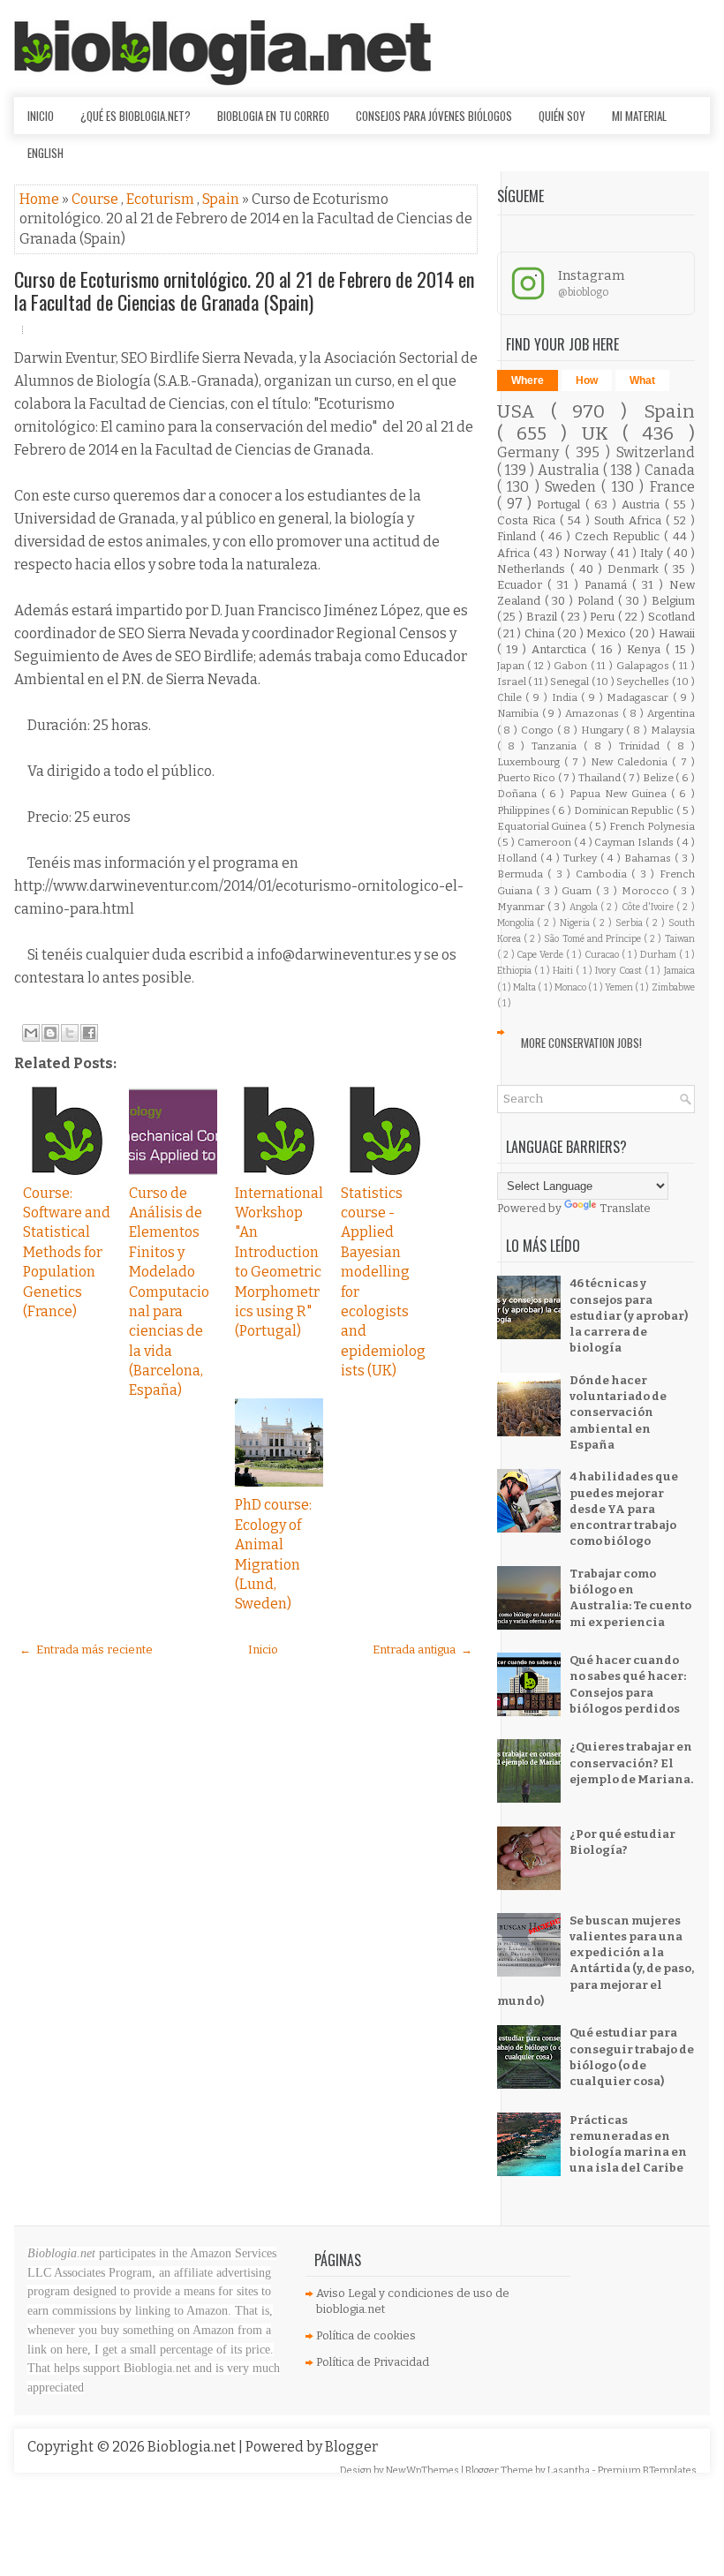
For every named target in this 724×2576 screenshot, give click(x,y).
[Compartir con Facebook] (89, 1033)
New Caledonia (631, 762)
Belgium (673, 601)
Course (96, 199)
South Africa (630, 520)
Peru (604, 617)
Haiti (564, 971)
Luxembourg (531, 762)
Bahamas (649, 858)
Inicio (41, 116)
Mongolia (517, 923)
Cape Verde (541, 955)
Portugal (561, 505)
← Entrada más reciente (86, 1650)
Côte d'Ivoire (649, 907)
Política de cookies (366, 2335)
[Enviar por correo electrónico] (31, 1033)
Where (528, 380)
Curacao (603, 955)
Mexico (607, 633)
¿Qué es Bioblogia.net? (136, 116)
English (45, 153)
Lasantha (569, 2471)
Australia (570, 470)
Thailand (601, 778)
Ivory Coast (620, 971)
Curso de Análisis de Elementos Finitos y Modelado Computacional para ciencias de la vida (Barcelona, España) (169, 1292)
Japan (513, 666)
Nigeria (577, 923)
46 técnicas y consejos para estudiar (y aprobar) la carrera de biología (629, 1315)
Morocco (648, 891)
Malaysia (673, 730)
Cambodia (604, 874)
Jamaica (679, 971)
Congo (539, 730)
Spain (222, 199)
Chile (512, 697)
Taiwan (680, 939)
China (541, 633)
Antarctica (562, 649)
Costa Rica (528, 520)
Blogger (351, 2447)
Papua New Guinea (621, 794)
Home (41, 199)
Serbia (631, 923)
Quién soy (562, 116)
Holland (519, 858)
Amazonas (594, 713)
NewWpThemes (423, 2471)
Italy (653, 553)
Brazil (543, 617)
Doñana (519, 794)
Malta (525, 987)
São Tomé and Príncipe (594, 939)
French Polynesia (652, 826)
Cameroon (546, 842)
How (587, 380)
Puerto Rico (528, 778)
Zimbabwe (673, 987)
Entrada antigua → (422, 1650)
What (642, 380)
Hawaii (677, 633)
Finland (519, 536)
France (672, 487)
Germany (531, 452)
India (567, 697)
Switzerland (656, 452)
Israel (513, 682)
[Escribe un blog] (50, 1033)
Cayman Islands (635, 842)
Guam (579, 891)
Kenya (646, 649)
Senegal (570, 682)
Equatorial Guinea (543, 826)
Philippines (525, 810)
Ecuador (523, 585)
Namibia (520, 713)
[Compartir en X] (70, 1033)
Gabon (572, 666)
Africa (515, 553)
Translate (625, 1208)
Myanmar (522, 907)
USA (524, 412)
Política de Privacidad (373, 2362)
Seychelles (644, 682)
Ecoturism (162, 199)
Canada (670, 470)
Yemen (620, 987)
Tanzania (558, 746)
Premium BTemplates (647, 2471)
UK (602, 434)
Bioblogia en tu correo (273, 116)
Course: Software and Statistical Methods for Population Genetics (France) (67, 1252)
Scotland (671, 617)
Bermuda (523, 874)
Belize (660, 778)
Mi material (639, 116)
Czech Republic (619, 536)
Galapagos (645, 666)
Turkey (582, 858)
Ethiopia (516, 971)
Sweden (573, 487)
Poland (598, 601)
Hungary (604, 730)
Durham (660, 955)
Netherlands (534, 569)
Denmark (636, 569)
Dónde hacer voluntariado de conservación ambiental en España (618, 1412)
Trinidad (643, 746)
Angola (585, 907)
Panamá (609, 585)
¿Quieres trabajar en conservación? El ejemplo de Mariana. (631, 1763)
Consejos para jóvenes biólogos (434, 116)
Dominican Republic (625, 810)
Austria (643, 505)
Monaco (571, 987)
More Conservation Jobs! (581, 1043)
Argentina (671, 713)
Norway (587, 553)
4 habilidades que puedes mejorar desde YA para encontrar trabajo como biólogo (624, 1509)
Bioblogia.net (193, 2447)
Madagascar (640, 697)
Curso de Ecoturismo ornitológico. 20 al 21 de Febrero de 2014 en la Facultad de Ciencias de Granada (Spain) (244, 290)
